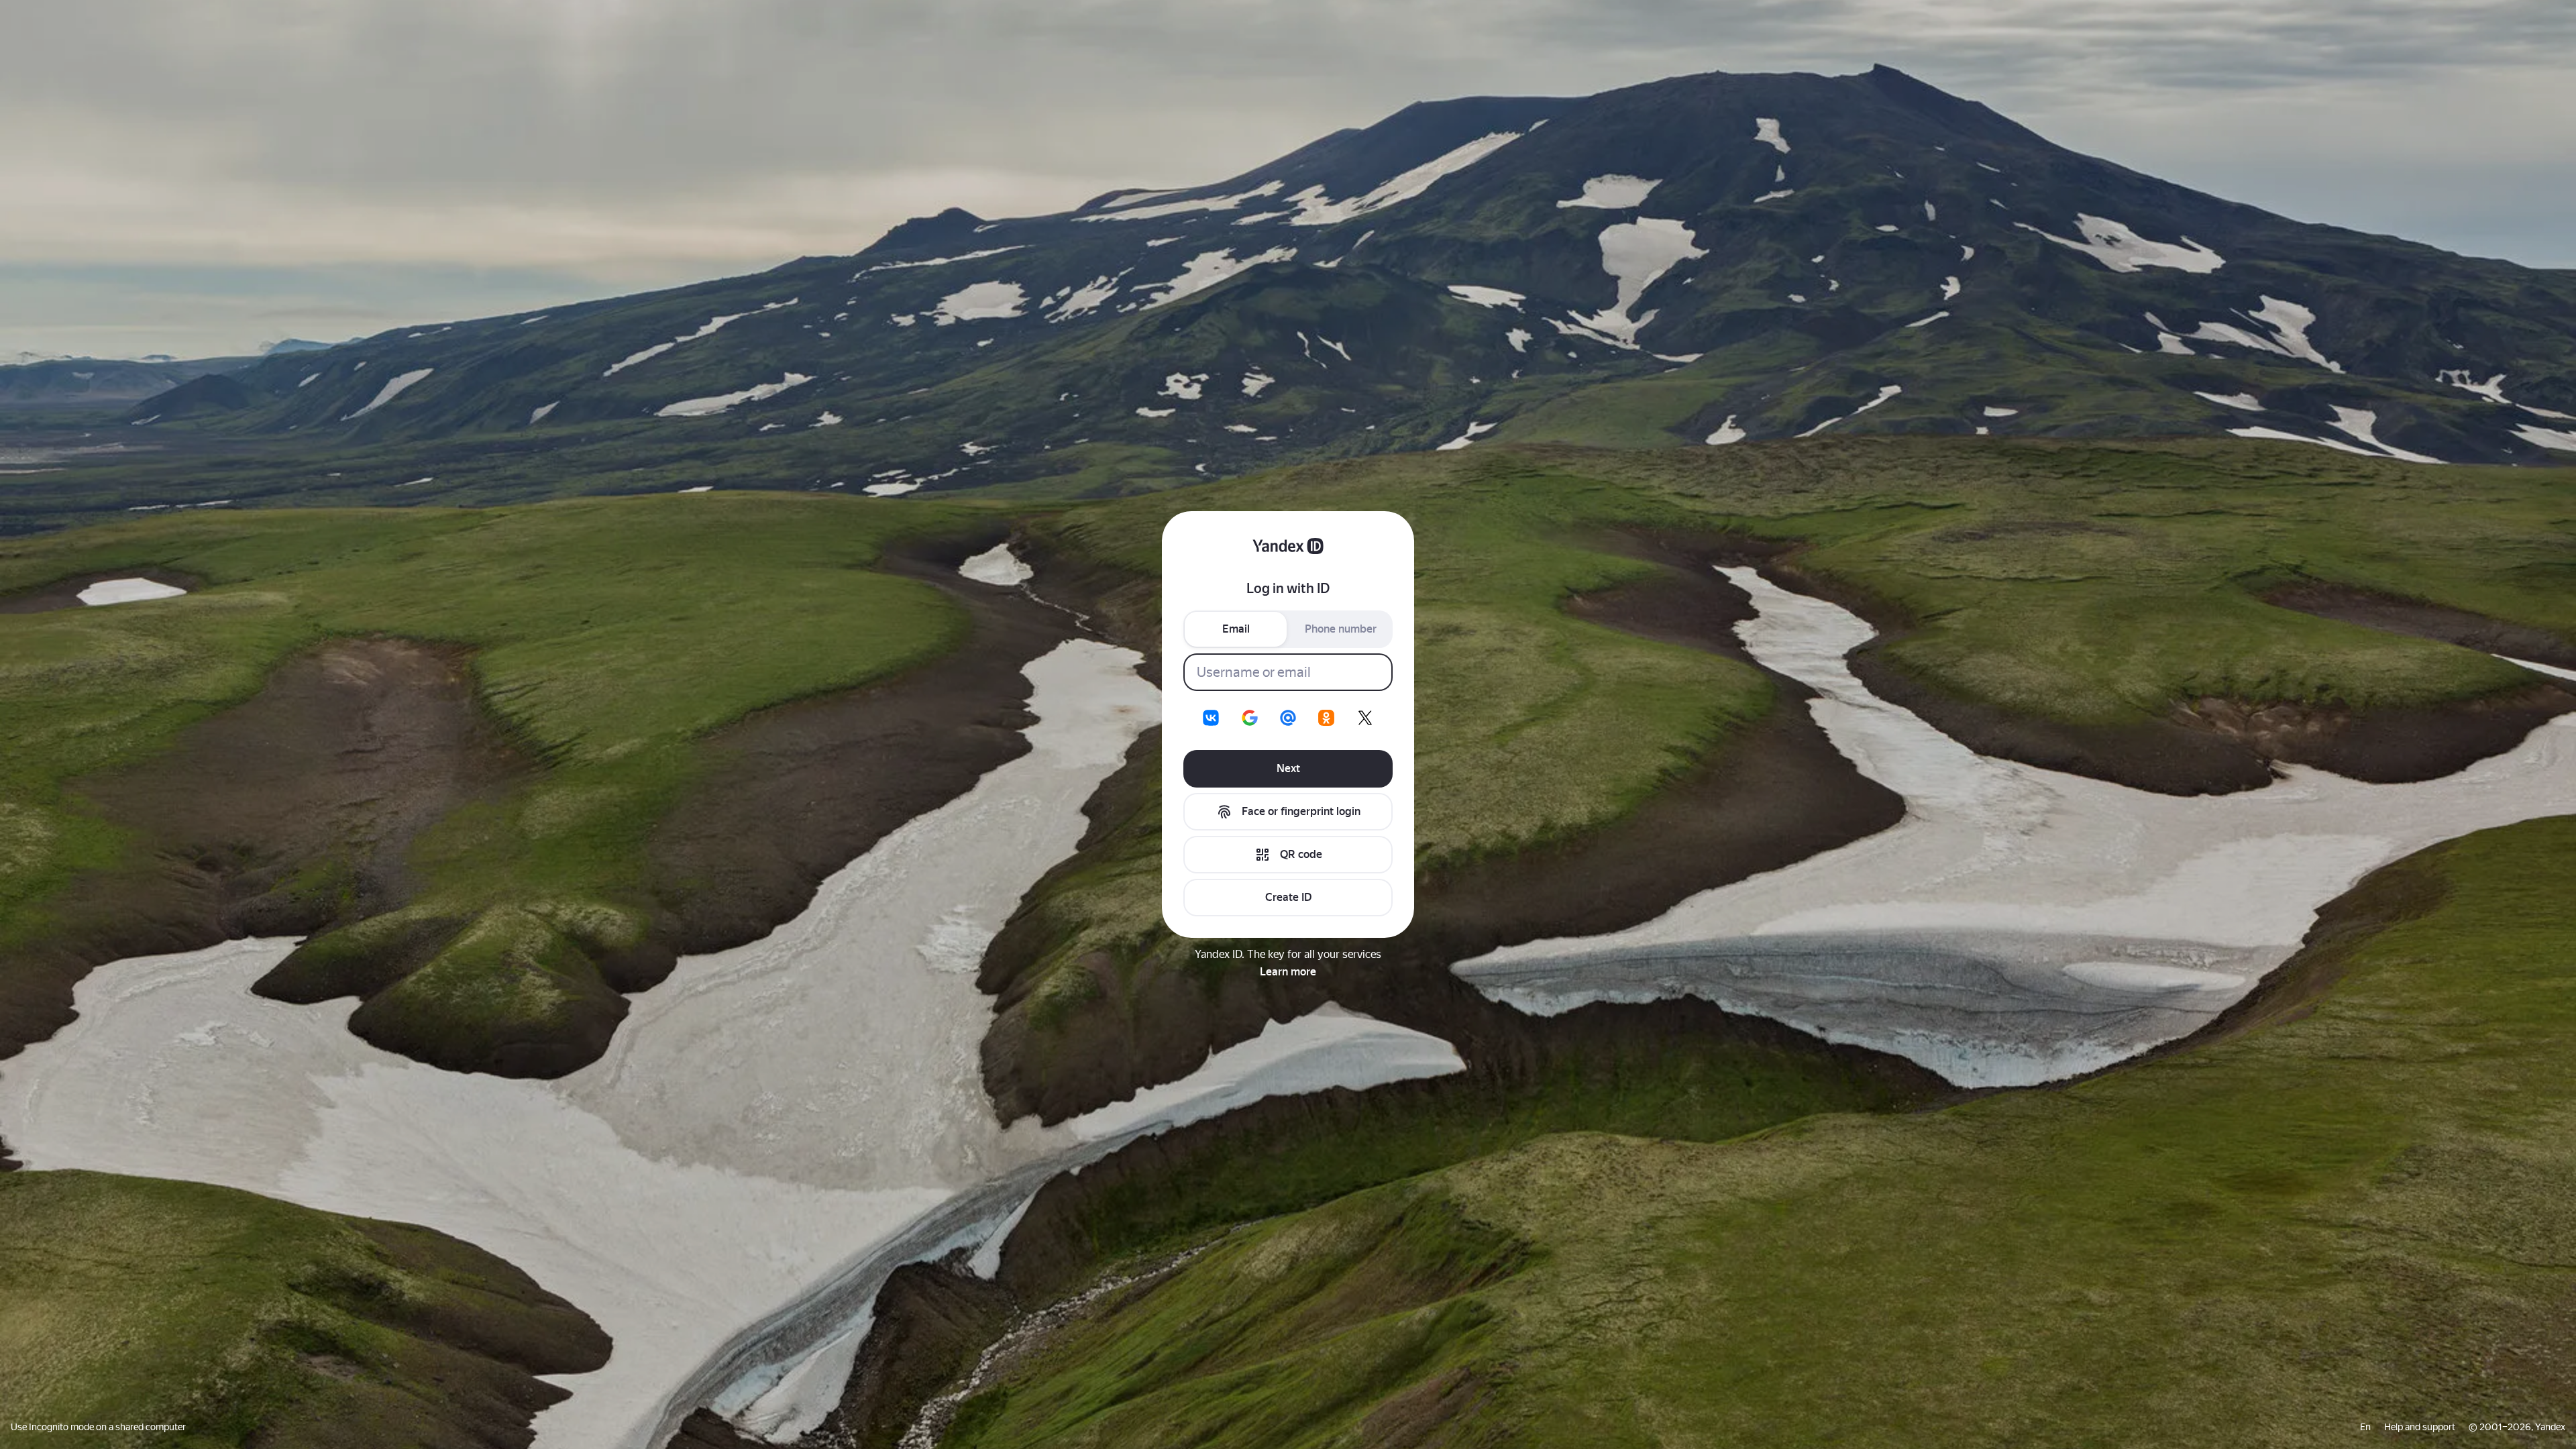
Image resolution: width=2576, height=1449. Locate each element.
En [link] (2365, 1427)
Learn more (1288, 972)
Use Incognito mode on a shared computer (98, 1427)
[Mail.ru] (1288, 718)
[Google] (1250, 718)
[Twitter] (1365, 718)
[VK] (1211, 718)
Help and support (2420, 1427)
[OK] (1326, 718)
